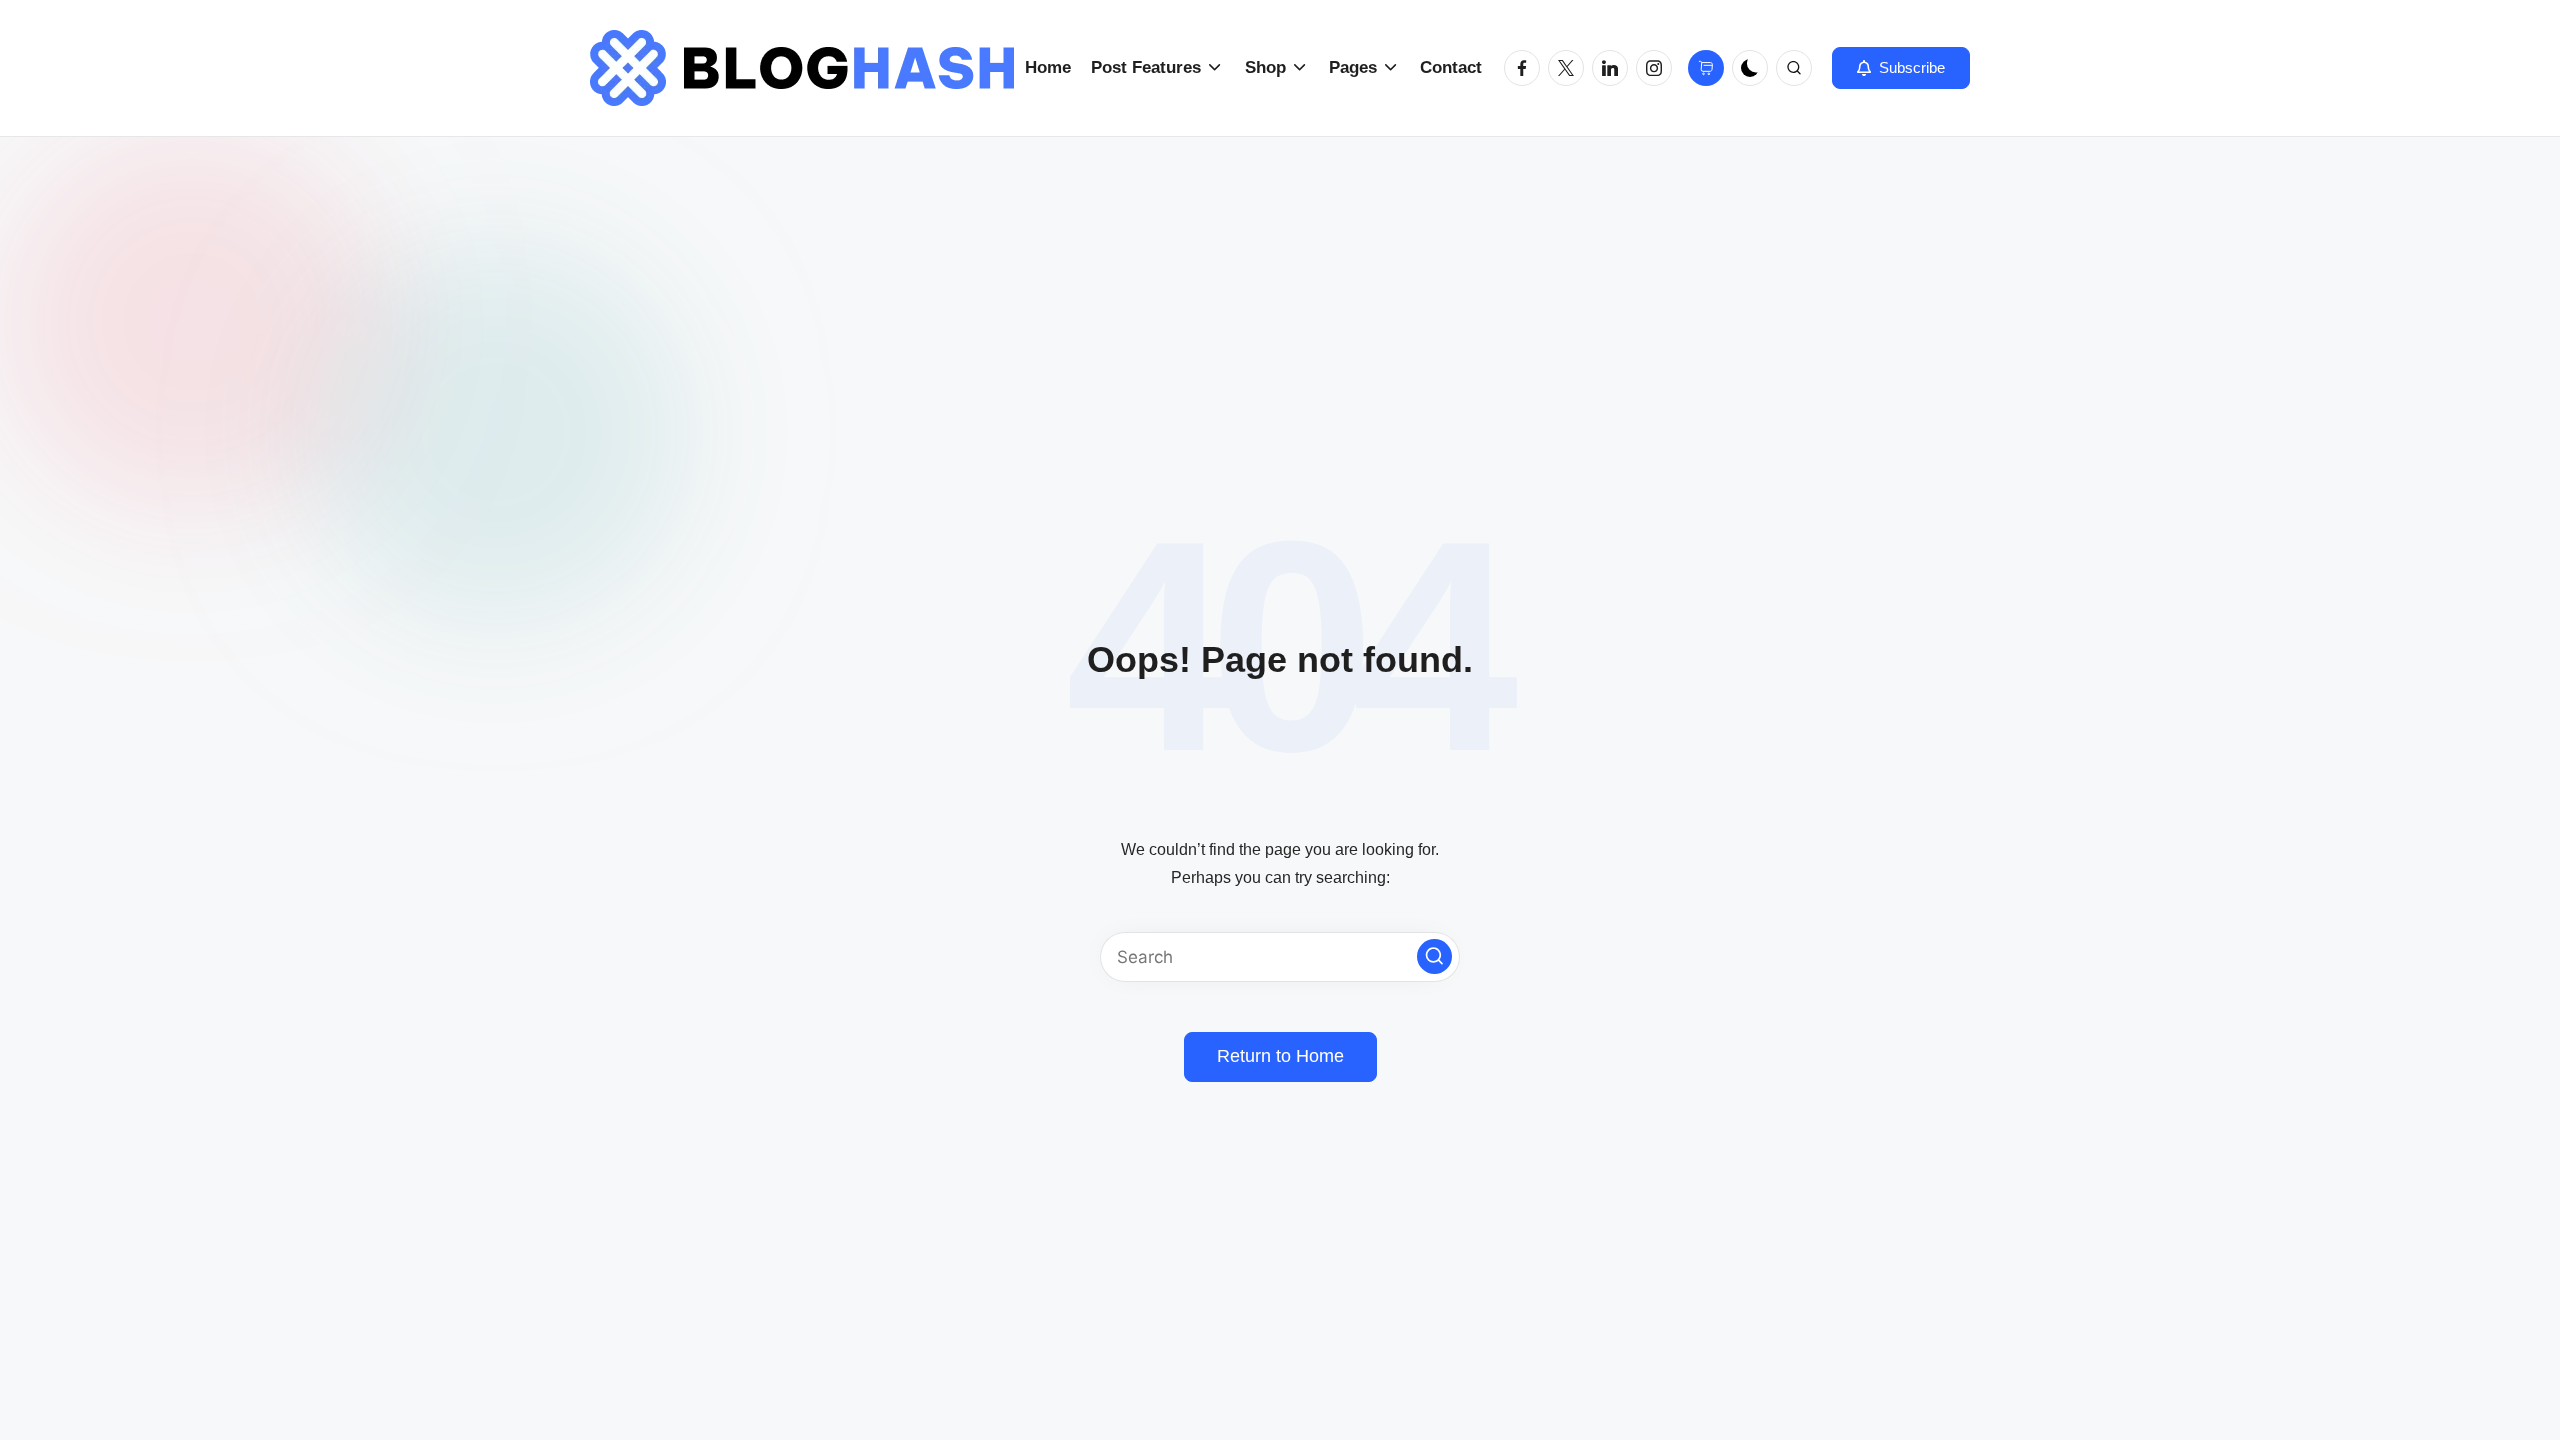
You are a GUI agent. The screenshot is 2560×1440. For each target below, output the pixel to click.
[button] (1901, 68)
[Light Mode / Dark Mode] (1750, 68)
